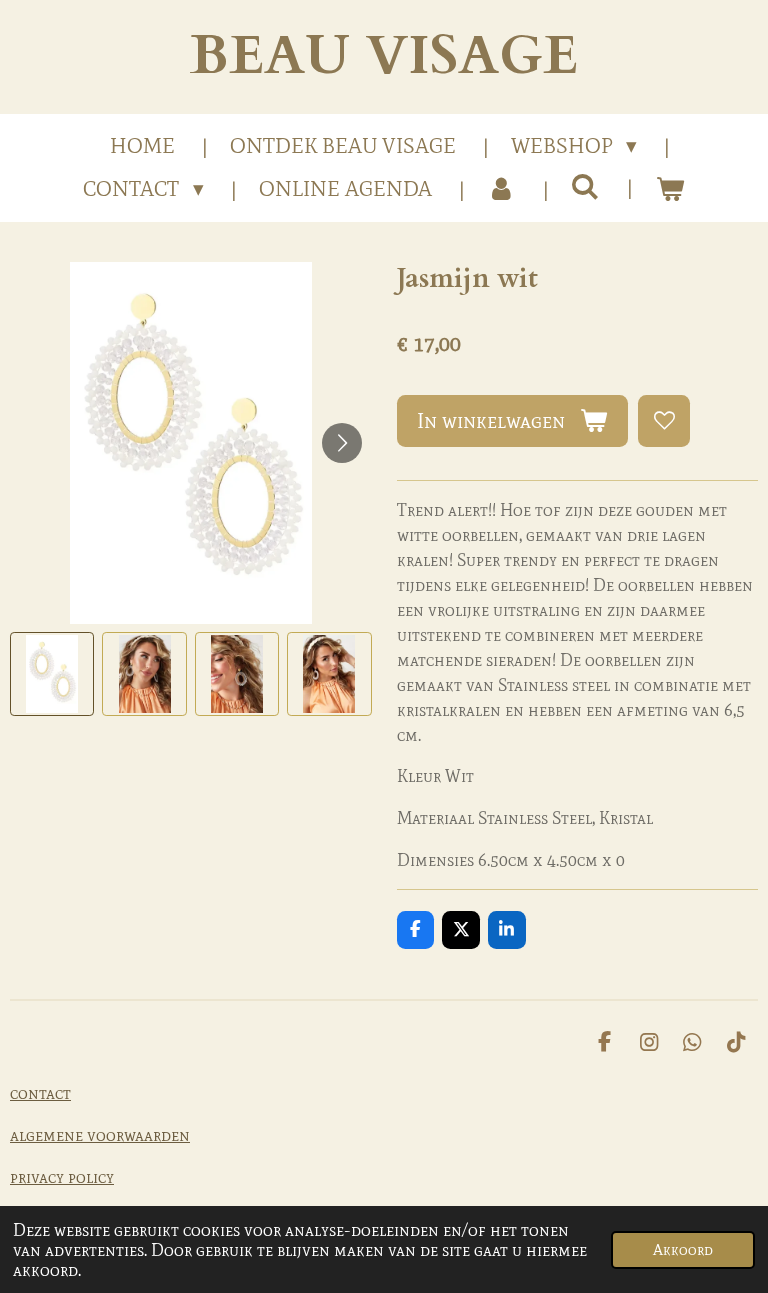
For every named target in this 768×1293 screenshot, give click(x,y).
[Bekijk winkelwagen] (669, 190)
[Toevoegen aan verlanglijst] (664, 421)
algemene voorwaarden (100, 1135)
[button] (52, 674)
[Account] (501, 190)
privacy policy (62, 1177)
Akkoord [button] (683, 1250)
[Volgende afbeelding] (342, 443)
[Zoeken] (585, 187)
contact (40, 1093)
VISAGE (384, 56)
